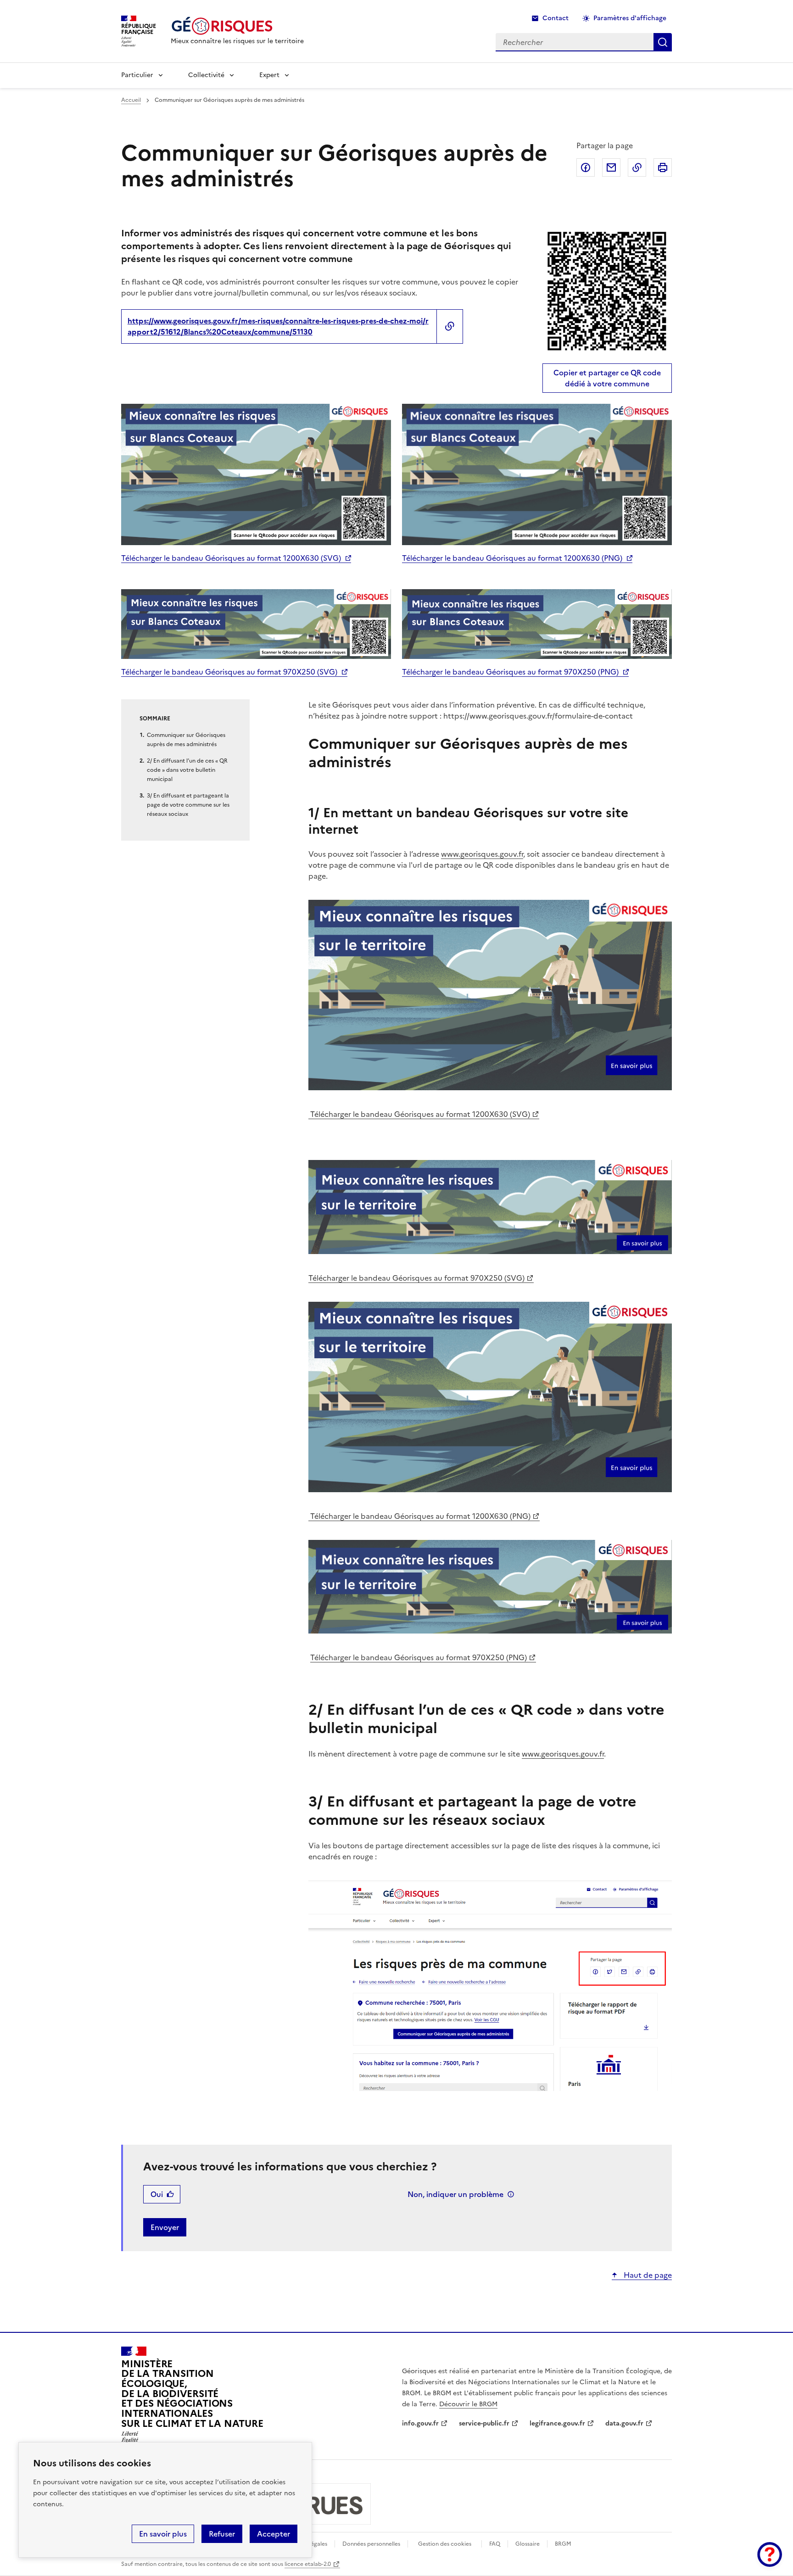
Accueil (131, 100)
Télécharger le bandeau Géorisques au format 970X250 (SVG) (229, 672)
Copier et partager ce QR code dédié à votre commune (607, 378)
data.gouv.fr (624, 2423)
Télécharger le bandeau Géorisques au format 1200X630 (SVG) (231, 558)
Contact (556, 18)
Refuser (222, 2534)
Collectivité (206, 75)
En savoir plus (163, 2534)
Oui (157, 2194)
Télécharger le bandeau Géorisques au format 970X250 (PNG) (510, 672)
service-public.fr (484, 2423)
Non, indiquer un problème (455, 2194)
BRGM (563, 2544)
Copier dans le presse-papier (637, 167)
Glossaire (528, 2544)
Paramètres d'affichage (630, 18)
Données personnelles (371, 2544)
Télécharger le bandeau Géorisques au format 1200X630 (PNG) (512, 558)
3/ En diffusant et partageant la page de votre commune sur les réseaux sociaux (188, 805)
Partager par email (611, 167)
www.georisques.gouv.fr (482, 854)
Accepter (274, 2534)
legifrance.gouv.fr (557, 2423)
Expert (269, 75)
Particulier (137, 75)
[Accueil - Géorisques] (237, 26)
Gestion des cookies (445, 2544)
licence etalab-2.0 (308, 2564)
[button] (770, 2554)
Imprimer (663, 167)
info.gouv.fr (420, 2423)
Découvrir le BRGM (468, 2404)
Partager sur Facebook (586, 167)
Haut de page (647, 2275)
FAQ (495, 2544)
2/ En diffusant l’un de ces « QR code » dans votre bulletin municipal (187, 770)
